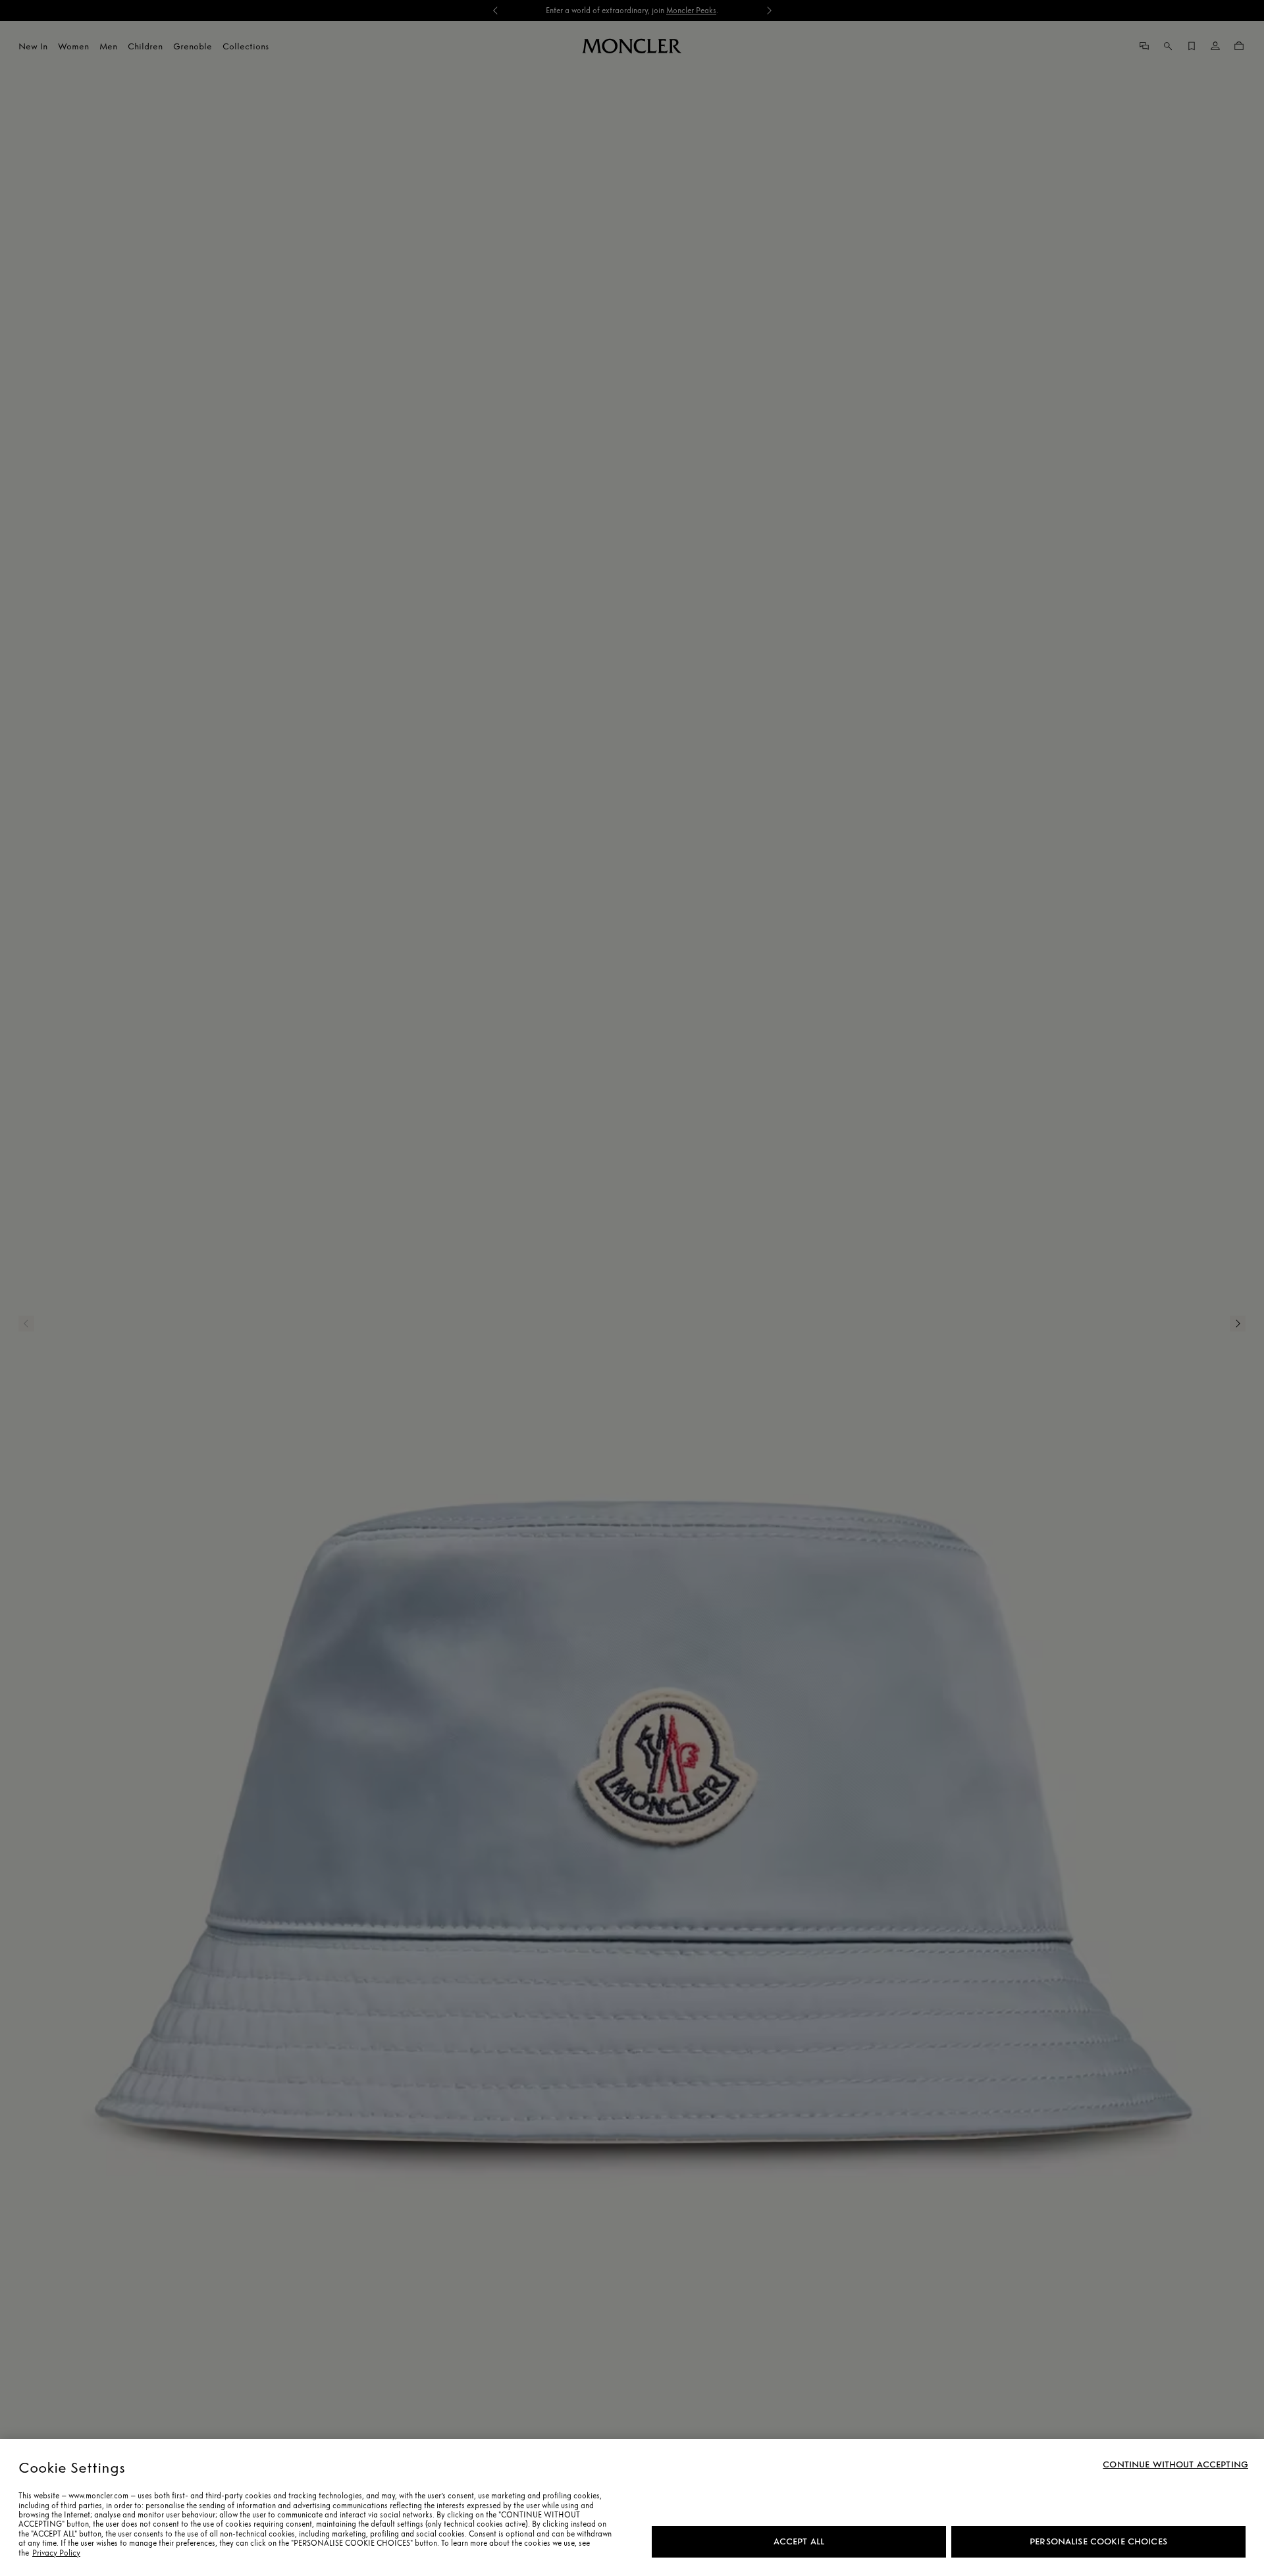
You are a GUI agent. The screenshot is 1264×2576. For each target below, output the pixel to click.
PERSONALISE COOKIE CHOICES (1098, 2541)
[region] (632, 2508)
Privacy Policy (56, 2553)
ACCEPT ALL (799, 2541)
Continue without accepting (1175, 2465)
